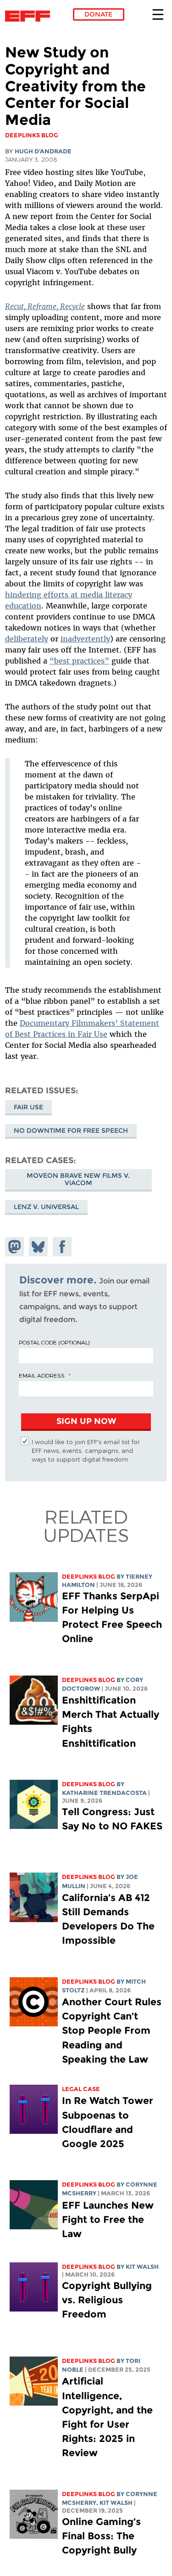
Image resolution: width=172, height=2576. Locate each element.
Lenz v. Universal (46, 1207)
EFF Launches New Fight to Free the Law (108, 2219)
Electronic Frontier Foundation (30, 16)
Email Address (42, 1375)
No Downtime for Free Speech (71, 1131)
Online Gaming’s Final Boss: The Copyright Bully (101, 2536)
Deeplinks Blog (89, 1577)
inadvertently (85, 639)
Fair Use (28, 1107)
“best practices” (79, 661)
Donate (98, 14)
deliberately (27, 639)
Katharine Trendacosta (104, 1793)
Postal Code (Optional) (54, 1342)
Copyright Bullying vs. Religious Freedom (107, 2300)
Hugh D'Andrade (43, 151)
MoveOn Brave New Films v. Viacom (78, 1179)
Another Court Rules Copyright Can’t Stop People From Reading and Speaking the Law (112, 2030)
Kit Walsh (142, 2267)
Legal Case (81, 2089)
